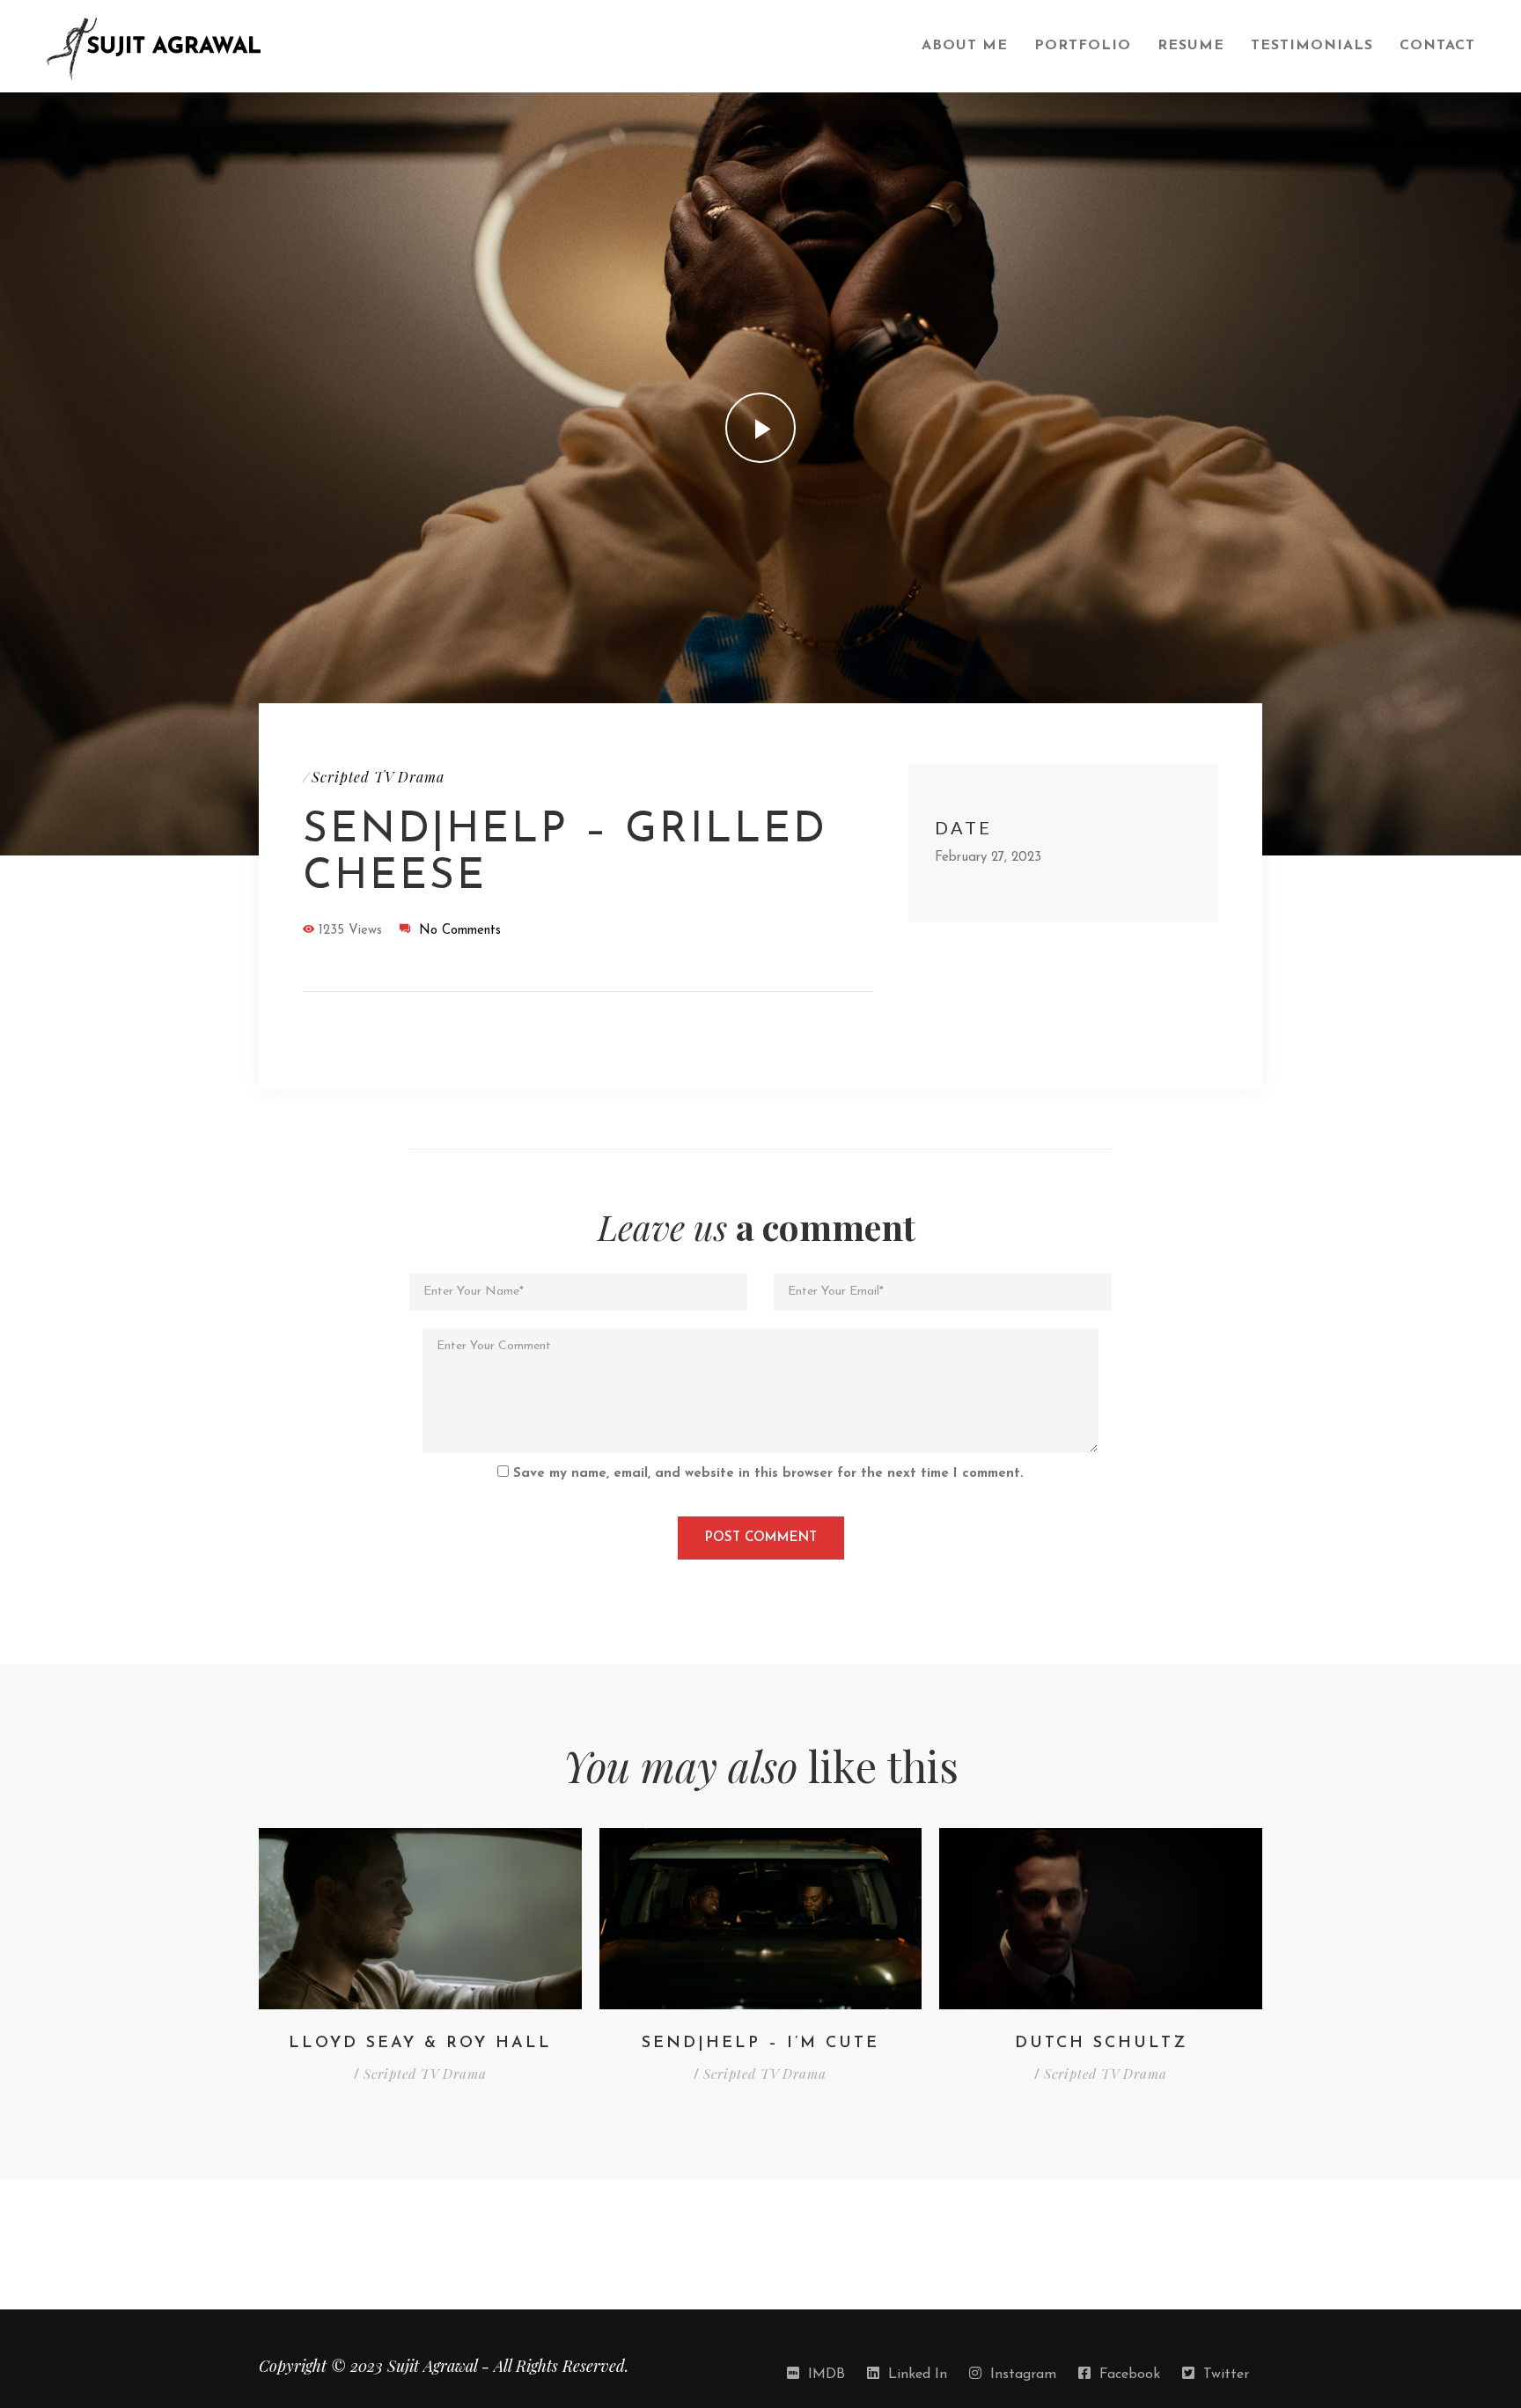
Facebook (1130, 2375)
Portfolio (1083, 46)
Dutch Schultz (1101, 2044)
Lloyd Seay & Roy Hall (420, 2044)
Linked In (918, 2375)
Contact (1437, 46)
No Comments (460, 931)
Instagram (1023, 2375)
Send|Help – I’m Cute (760, 2044)
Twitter (1226, 2375)
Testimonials (1312, 46)
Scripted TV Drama (378, 777)
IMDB (827, 2375)
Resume (1191, 46)
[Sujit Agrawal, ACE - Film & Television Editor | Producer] (470, 47)
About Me (965, 46)
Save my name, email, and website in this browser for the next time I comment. (768, 1474)
